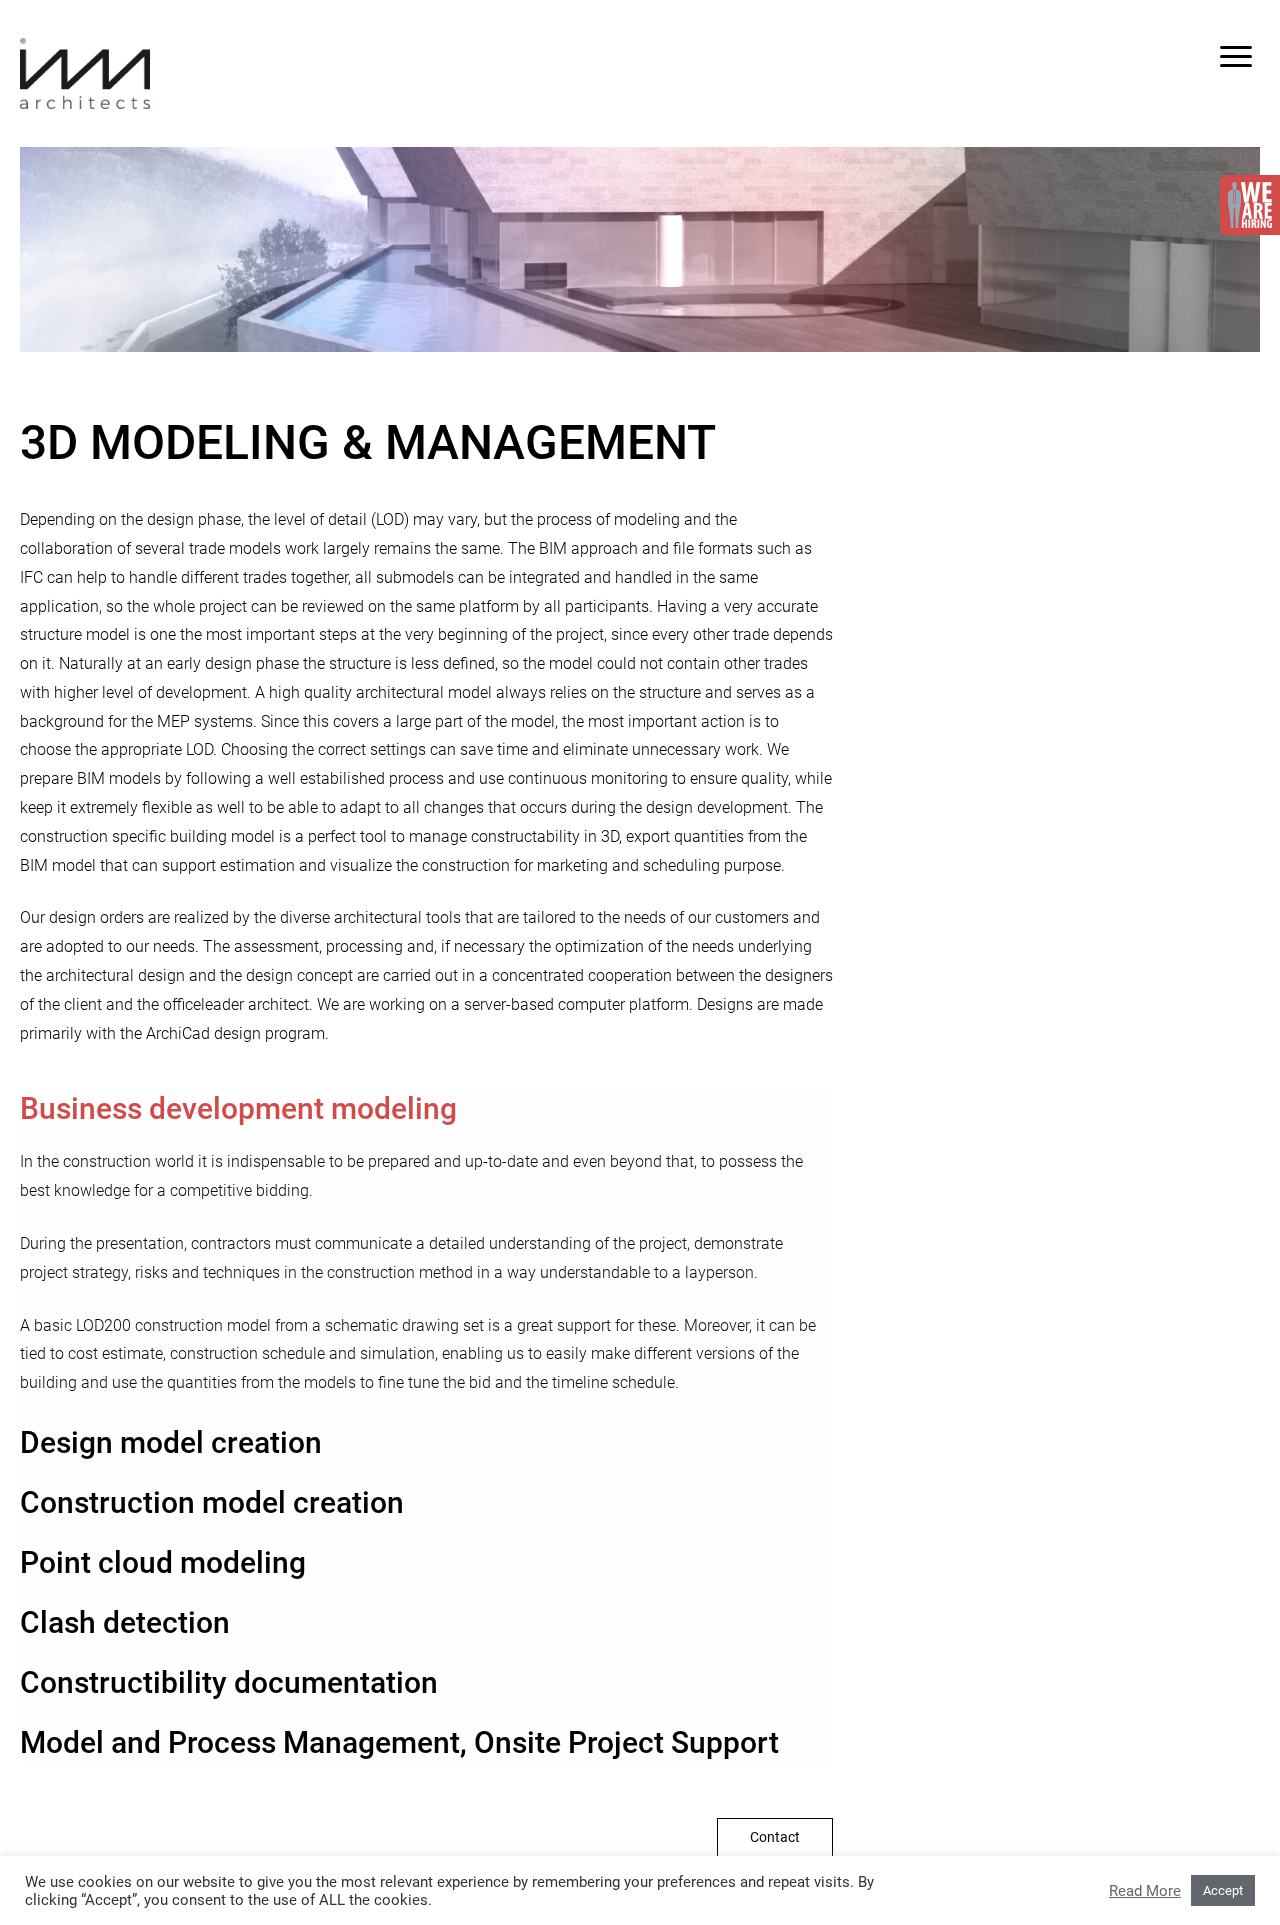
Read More (1145, 1891)
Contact (775, 1837)
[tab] (426, 1109)
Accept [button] (1223, 1890)
